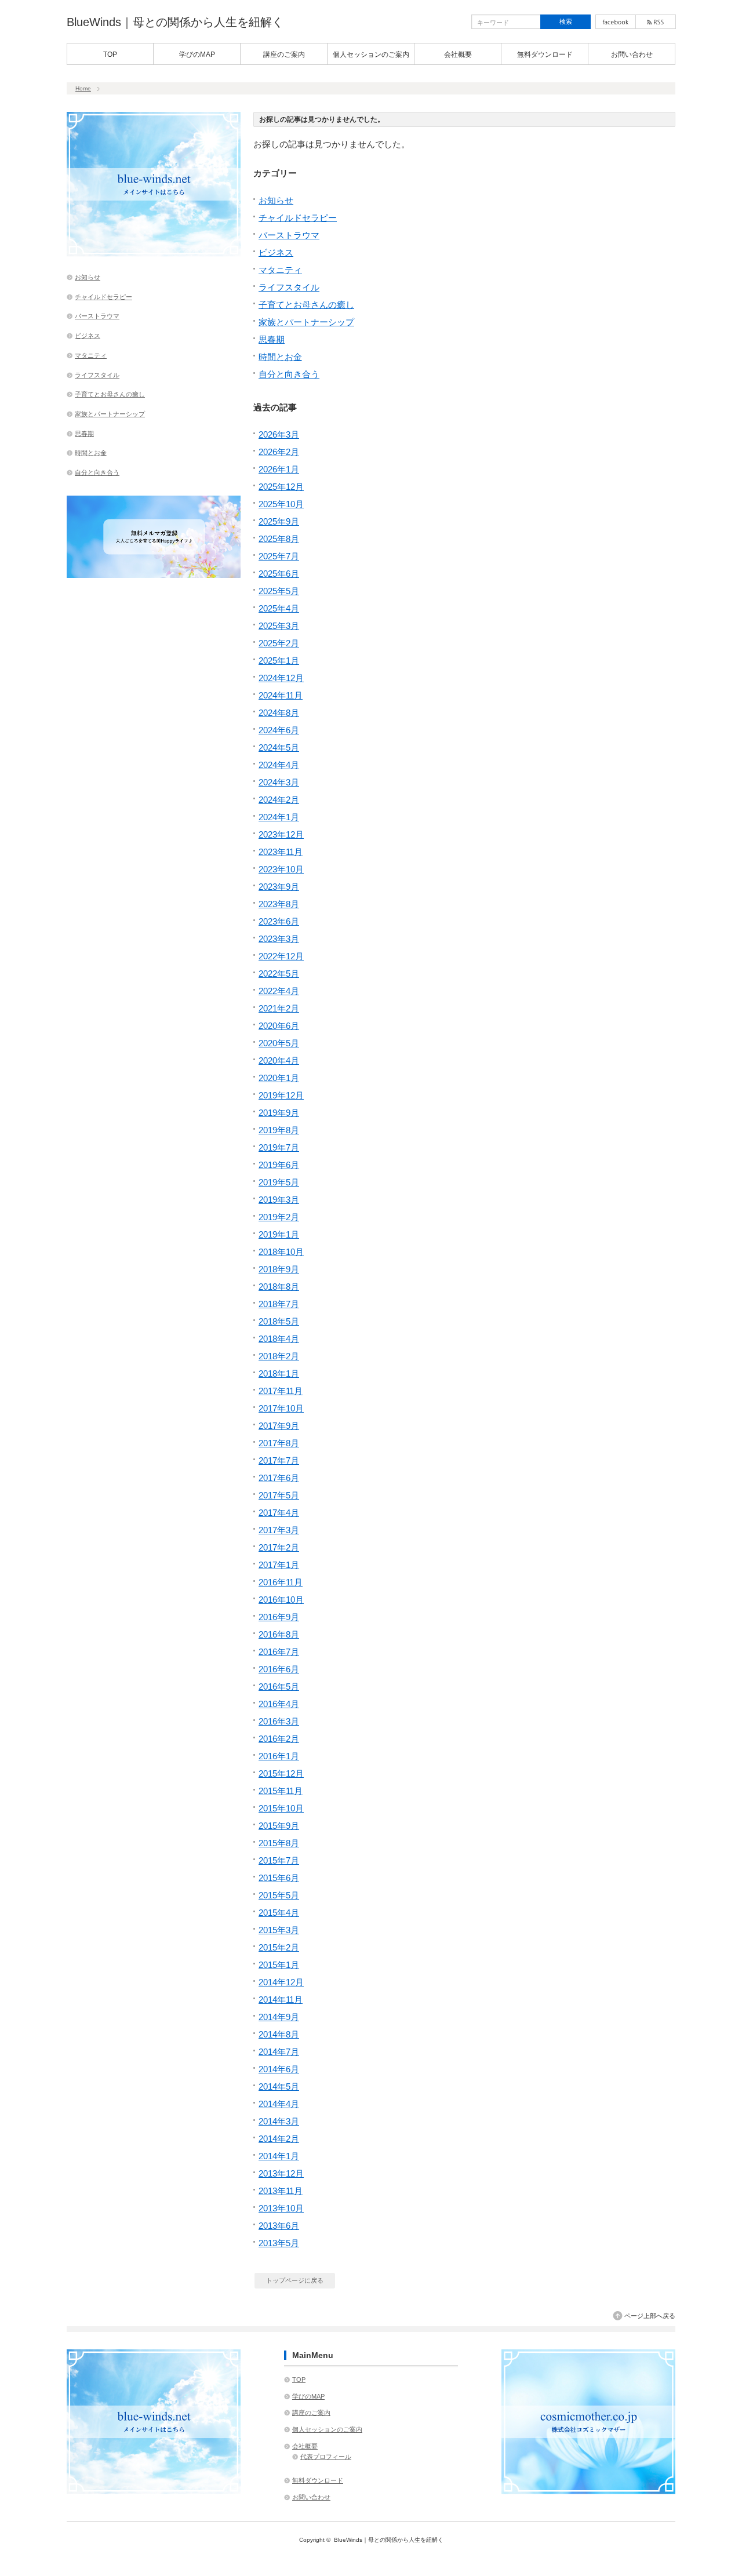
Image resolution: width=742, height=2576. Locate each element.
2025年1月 (279, 661)
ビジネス (276, 252)
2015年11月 (281, 1791)
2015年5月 (279, 1895)
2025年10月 (281, 504)
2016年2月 (279, 1739)
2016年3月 (279, 1721)
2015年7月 (279, 1860)
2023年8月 (279, 904)
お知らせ (276, 200)
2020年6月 (279, 1026)
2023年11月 (281, 852)
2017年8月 (279, 1443)
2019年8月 (279, 1130)
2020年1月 (279, 1078)
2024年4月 (279, 765)
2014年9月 (279, 2017)
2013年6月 (279, 2226)
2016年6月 (279, 1669)
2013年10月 (281, 2208)
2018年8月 (279, 1287)
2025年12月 (281, 487)
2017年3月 (279, 1530)
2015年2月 (279, 1947)
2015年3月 (279, 1930)
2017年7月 (279, 1460)
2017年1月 (279, 1565)
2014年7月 (279, 2052)
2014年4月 (279, 2104)
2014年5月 (279, 2086)
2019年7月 (279, 1147)
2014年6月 (279, 2069)
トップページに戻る (295, 2280)
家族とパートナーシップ (306, 322)
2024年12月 (281, 678)
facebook (616, 22)
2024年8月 (279, 713)
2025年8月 (279, 539)
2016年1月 (279, 1756)
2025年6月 (279, 574)
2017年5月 (279, 1495)
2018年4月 (279, 1339)
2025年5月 (279, 591)
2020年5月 (279, 1043)
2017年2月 (279, 1547)
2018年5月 (279, 1321)
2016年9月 (279, 1617)
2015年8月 (279, 1843)
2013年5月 (279, 2243)
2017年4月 (279, 1513)
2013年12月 (281, 2173)
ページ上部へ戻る (650, 2316)
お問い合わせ (632, 54)
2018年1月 (279, 1373)
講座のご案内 (284, 54)
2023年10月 (281, 869)
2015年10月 (281, 1808)
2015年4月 (279, 1913)
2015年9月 (279, 1826)
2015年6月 (279, 1878)
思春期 (272, 339)
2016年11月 (281, 1582)
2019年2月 (279, 1217)
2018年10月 (281, 1252)
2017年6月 (279, 1478)
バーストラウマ (289, 235)
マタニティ (280, 270)
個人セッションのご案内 (371, 54)
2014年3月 (279, 2121)
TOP (110, 54)
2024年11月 (281, 695)
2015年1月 (279, 1965)
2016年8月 (279, 1634)
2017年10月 (281, 1408)
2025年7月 (279, 556)
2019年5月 (279, 1182)
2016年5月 (279, 1687)
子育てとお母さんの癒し (306, 305)
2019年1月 (279, 1234)
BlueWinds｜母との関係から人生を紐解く (175, 22)
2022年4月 (279, 991)
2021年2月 (279, 1008)
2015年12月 (281, 1773)
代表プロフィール (326, 2457)
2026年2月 (279, 452)
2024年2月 (279, 800)
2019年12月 (281, 1095)
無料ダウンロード (545, 54)
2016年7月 (279, 1652)
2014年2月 (279, 2139)
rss (656, 22)
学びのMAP (197, 54)
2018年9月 (279, 1269)
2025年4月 (279, 608)
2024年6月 (279, 730)
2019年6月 (279, 1165)
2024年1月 (279, 817)
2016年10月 (281, 1600)
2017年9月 (279, 1426)
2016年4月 (279, 1704)
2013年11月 (281, 2191)
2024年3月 (279, 782)
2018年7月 (279, 1304)
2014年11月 (281, 2000)
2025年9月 (279, 521)
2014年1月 (279, 2156)
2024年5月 (279, 747)
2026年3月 (279, 434)
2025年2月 (279, 643)
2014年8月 (279, 2034)
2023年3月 (279, 939)
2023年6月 (279, 921)
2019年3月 (279, 1200)
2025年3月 (279, 626)
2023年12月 (281, 834)
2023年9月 (279, 887)
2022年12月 (281, 956)
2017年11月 (281, 1391)
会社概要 (458, 54)
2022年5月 (279, 974)
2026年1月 (279, 469)
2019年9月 (279, 1113)
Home (83, 88)
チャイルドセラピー (298, 218)
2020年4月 (279, 1060)
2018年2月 (279, 1356)
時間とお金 (280, 357)
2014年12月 (281, 1982)
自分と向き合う (289, 374)
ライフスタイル (289, 287)
